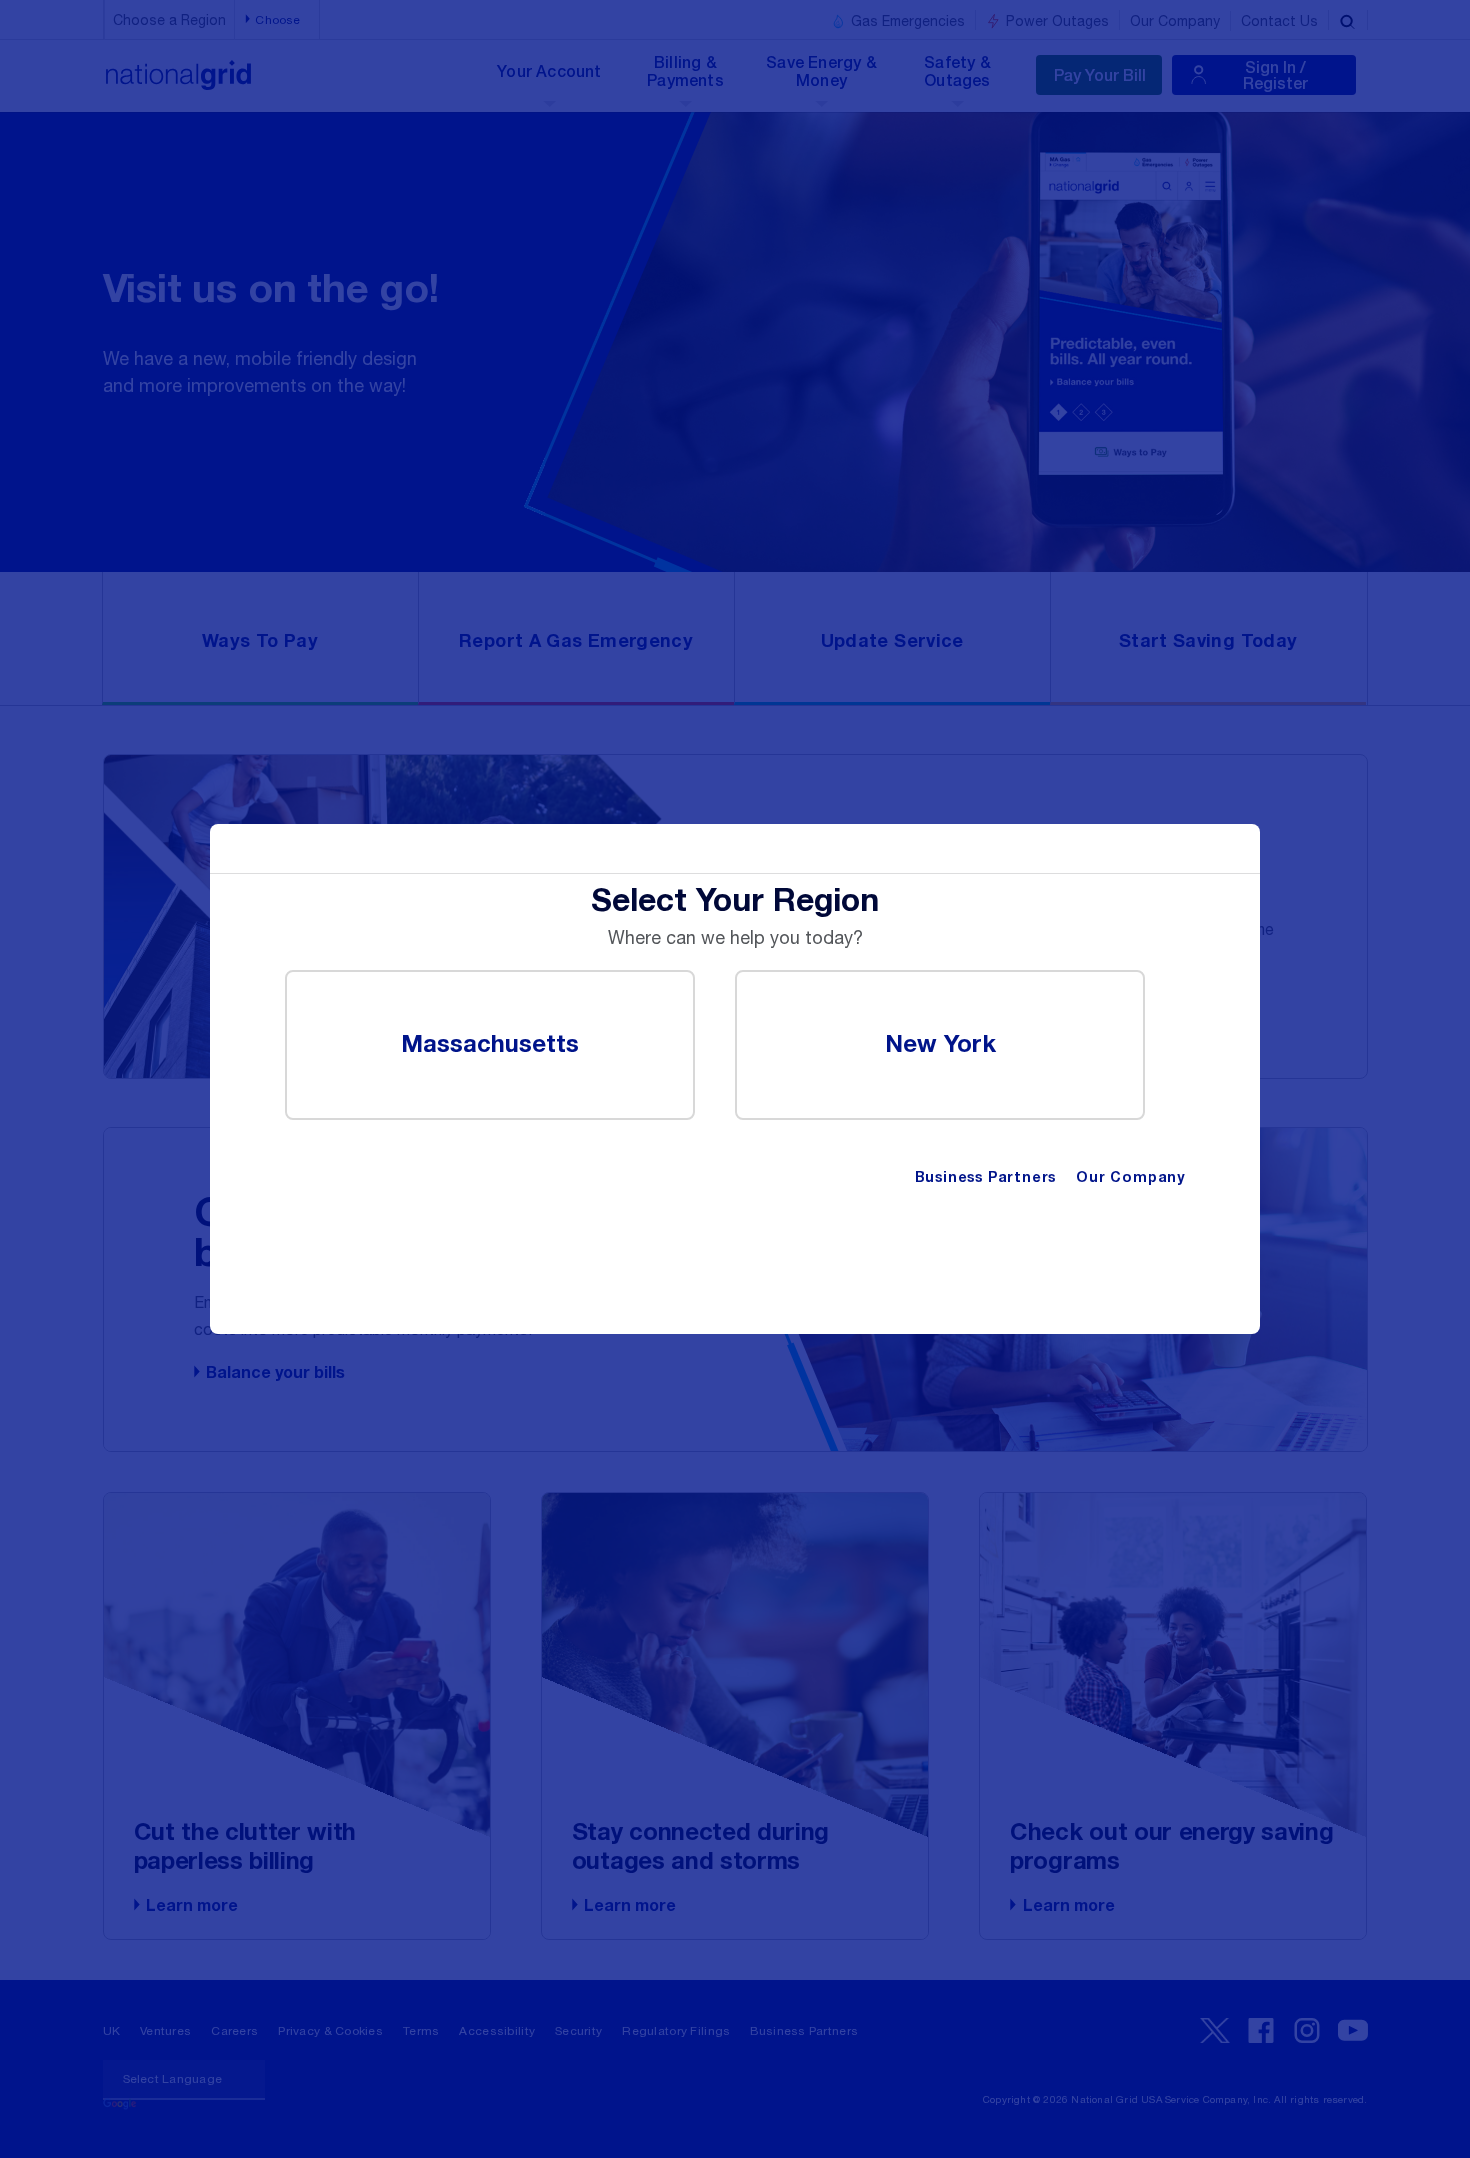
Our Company (1130, 1178)
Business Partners (986, 1178)
